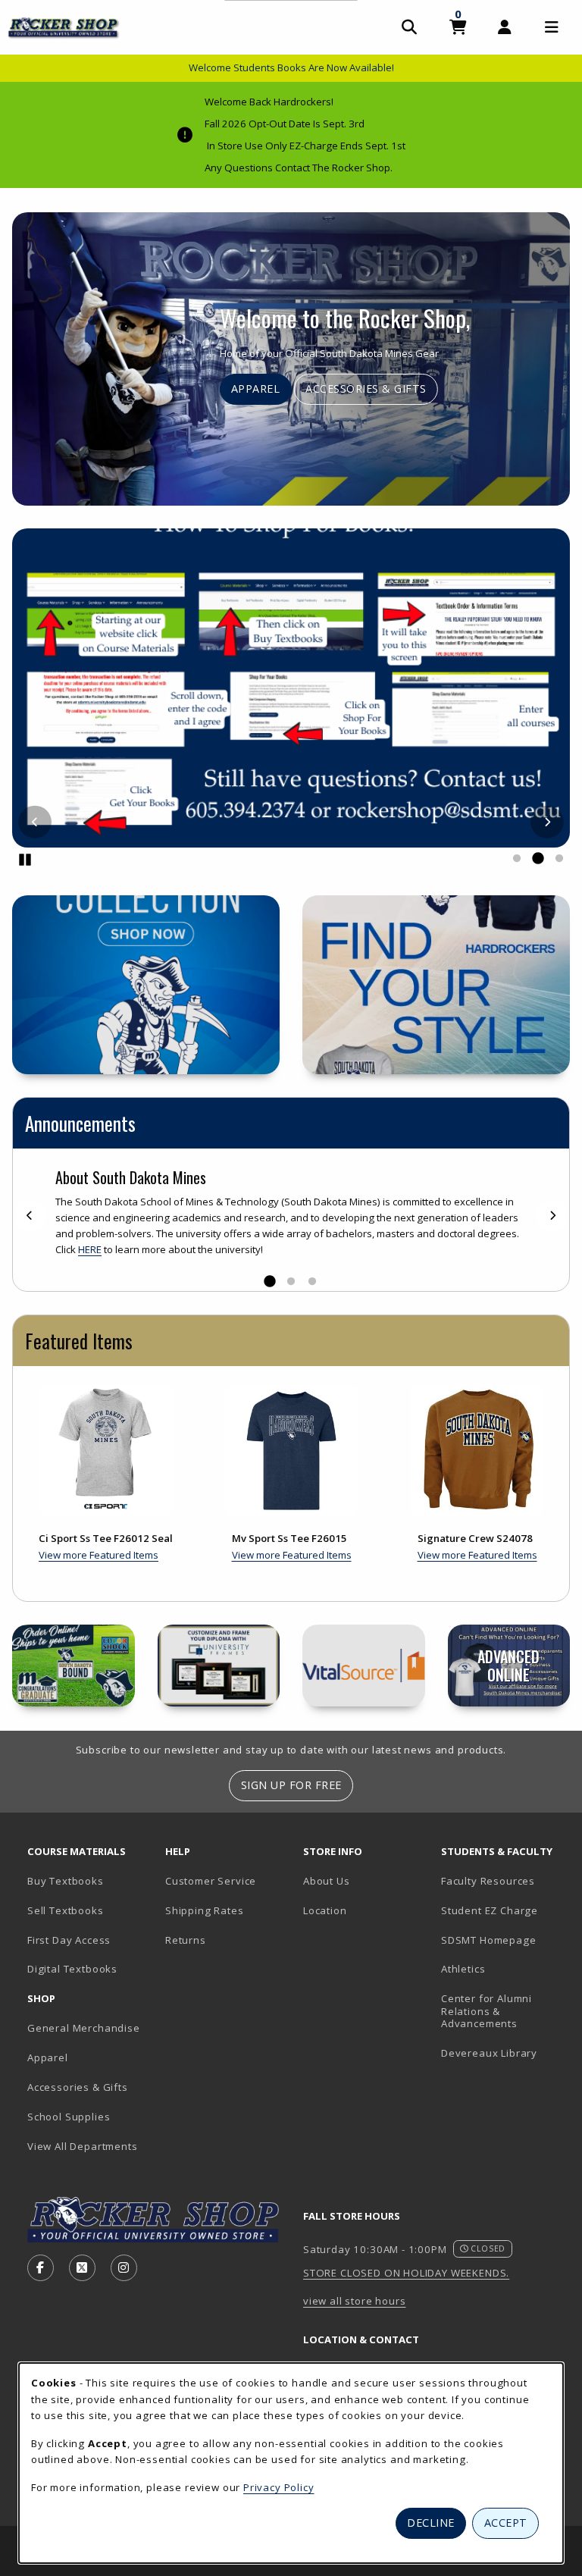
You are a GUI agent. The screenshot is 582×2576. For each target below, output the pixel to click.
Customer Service (211, 1881)
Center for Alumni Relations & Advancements (487, 2011)
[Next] (547, 822)
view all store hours (355, 2301)
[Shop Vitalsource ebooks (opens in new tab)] (364, 1666)
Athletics (463, 1969)
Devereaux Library (489, 2053)
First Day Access (69, 1940)
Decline (431, 2523)
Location (325, 1910)
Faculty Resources (488, 1881)
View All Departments (83, 2146)
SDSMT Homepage (489, 1940)
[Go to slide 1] (517, 859)
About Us (327, 1881)
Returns (186, 1940)
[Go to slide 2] (538, 859)
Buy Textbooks (66, 1881)
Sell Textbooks (66, 1910)
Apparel (256, 389)
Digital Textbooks (72, 1969)
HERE (90, 1249)
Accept (506, 2523)
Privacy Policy (279, 2487)
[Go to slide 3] (559, 859)
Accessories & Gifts (366, 389)
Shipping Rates (205, 1910)
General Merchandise (84, 2028)
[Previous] (35, 822)
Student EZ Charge (490, 1910)
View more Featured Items (99, 1555)
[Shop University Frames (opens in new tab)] (219, 1666)
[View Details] (106, 1451)
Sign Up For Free (291, 1785)
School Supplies (69, 2117)
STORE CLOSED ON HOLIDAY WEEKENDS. (406, 2273)
